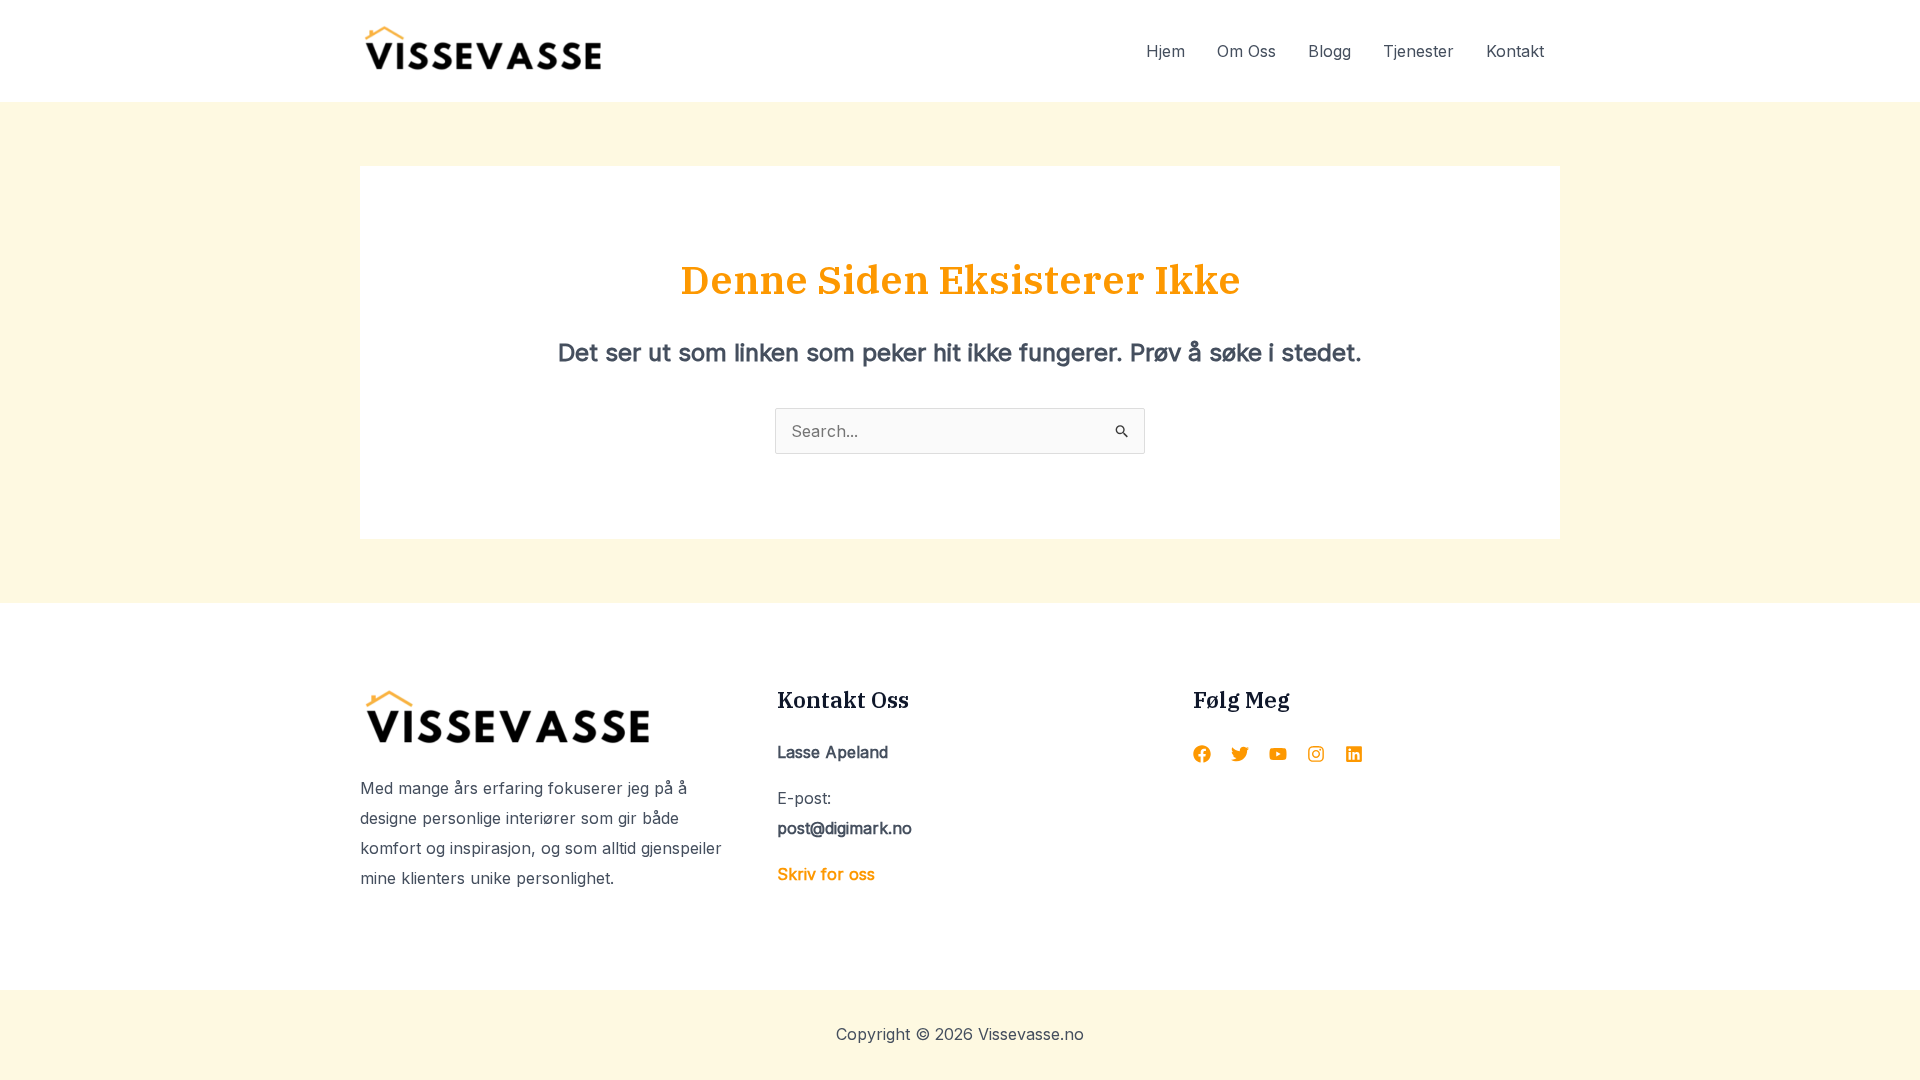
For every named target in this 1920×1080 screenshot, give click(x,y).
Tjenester (1418, 51)
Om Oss (1246, 51)
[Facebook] (1202, 754)
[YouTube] (1278, 754)
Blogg (1329, 51)
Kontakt (1515, 51)
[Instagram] (1316, 754)
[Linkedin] (1354, 754)
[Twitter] (1240, 754)
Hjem (1165, 51)
